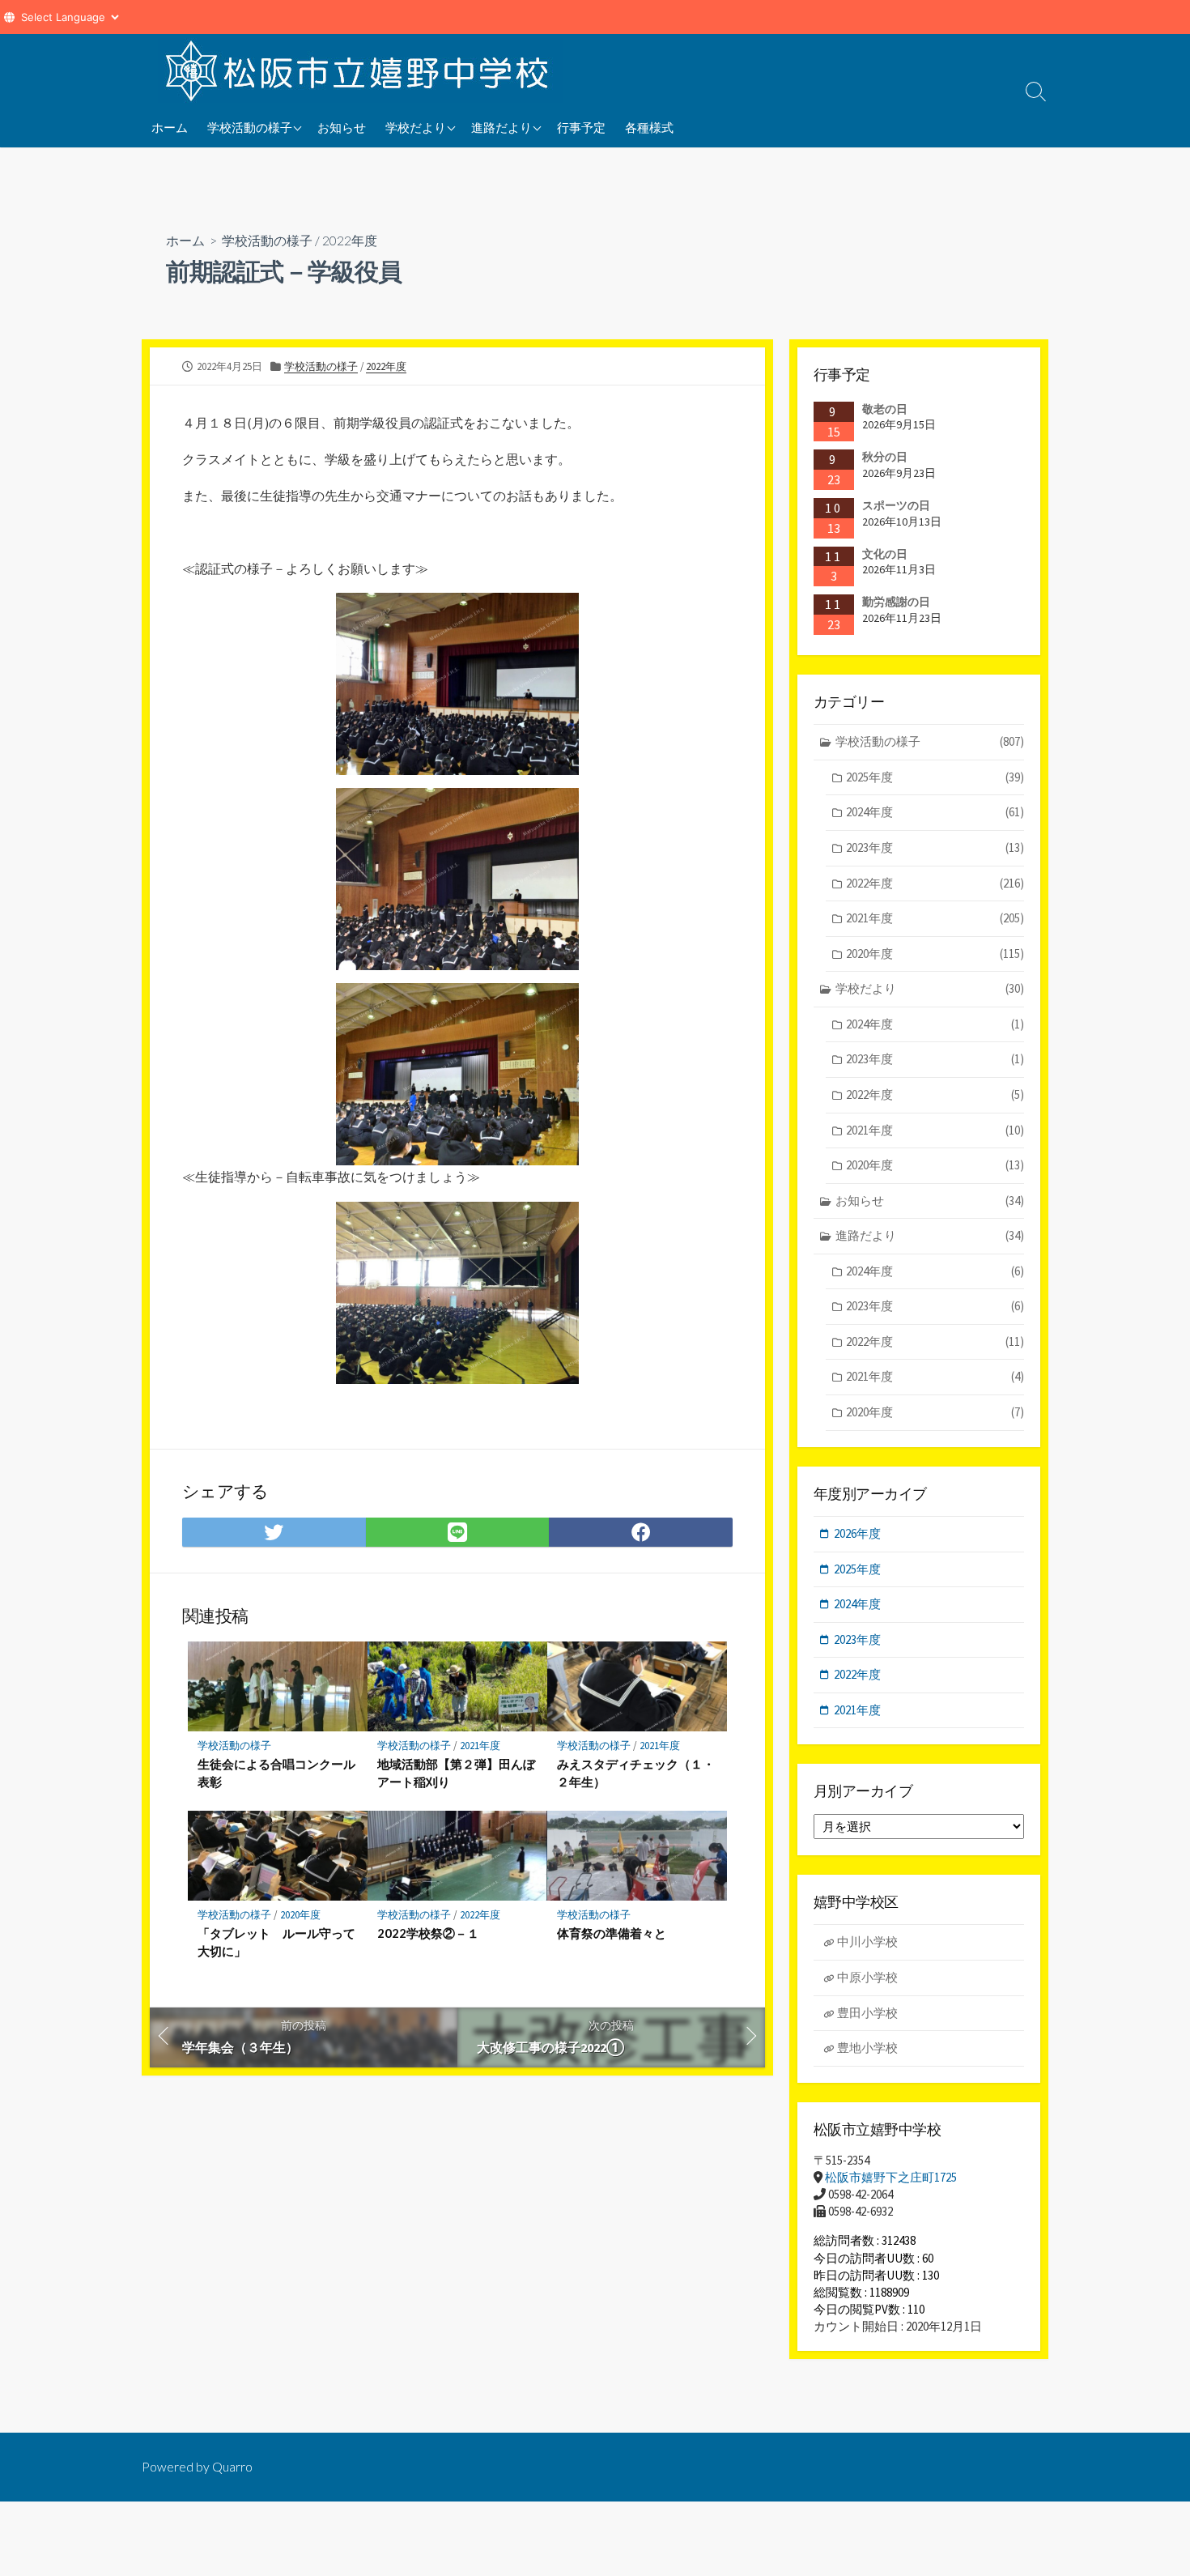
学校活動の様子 (250, 127)
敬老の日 (885, 409)
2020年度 (300, 1915)
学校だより (416, 127)
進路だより (501, 127)
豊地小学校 (867, 2048)
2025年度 (935, 777)
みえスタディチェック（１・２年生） (636, 1773)
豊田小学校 (867, 2013)
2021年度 (480, 1746)
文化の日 (885, 554)
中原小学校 (867, 1977)
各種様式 (649, 127)
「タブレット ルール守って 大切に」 (278, 1942)
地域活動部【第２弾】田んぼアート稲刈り (456, 1773)
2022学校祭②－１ (428, 1933)
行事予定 (581, 127)
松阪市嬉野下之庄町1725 (891, 2177)
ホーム (170, 127)
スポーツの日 (896, 505)
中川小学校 (867, 1942)
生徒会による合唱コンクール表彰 (276, 1773)
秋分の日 (885, 457)
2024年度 (935, 812)
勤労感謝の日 (896, 602)
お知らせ (342, 127)
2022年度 (350, 240)
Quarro (232, 2467)
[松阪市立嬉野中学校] (360, 70)
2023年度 (935, 847)
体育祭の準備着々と (612, 1933)
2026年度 (857, 1533)
